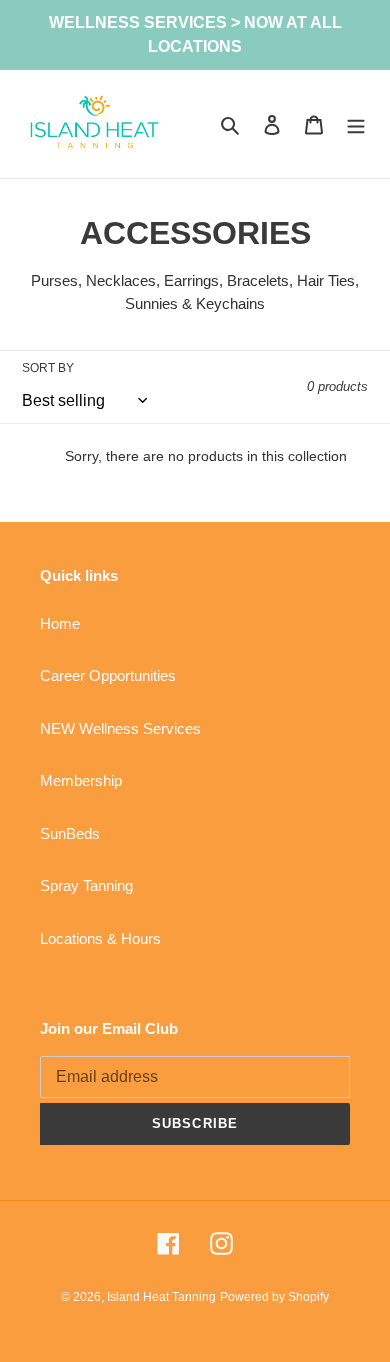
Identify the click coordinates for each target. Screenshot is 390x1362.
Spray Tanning (86, 885)
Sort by (48, 368)
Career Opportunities (108, 675)
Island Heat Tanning (161, 1297)
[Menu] (356, 124)
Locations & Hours (100, 938)
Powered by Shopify (274, 1297)
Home (60, 623)
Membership (81, 780)
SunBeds (70, 833)
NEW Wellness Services (120, 728)
